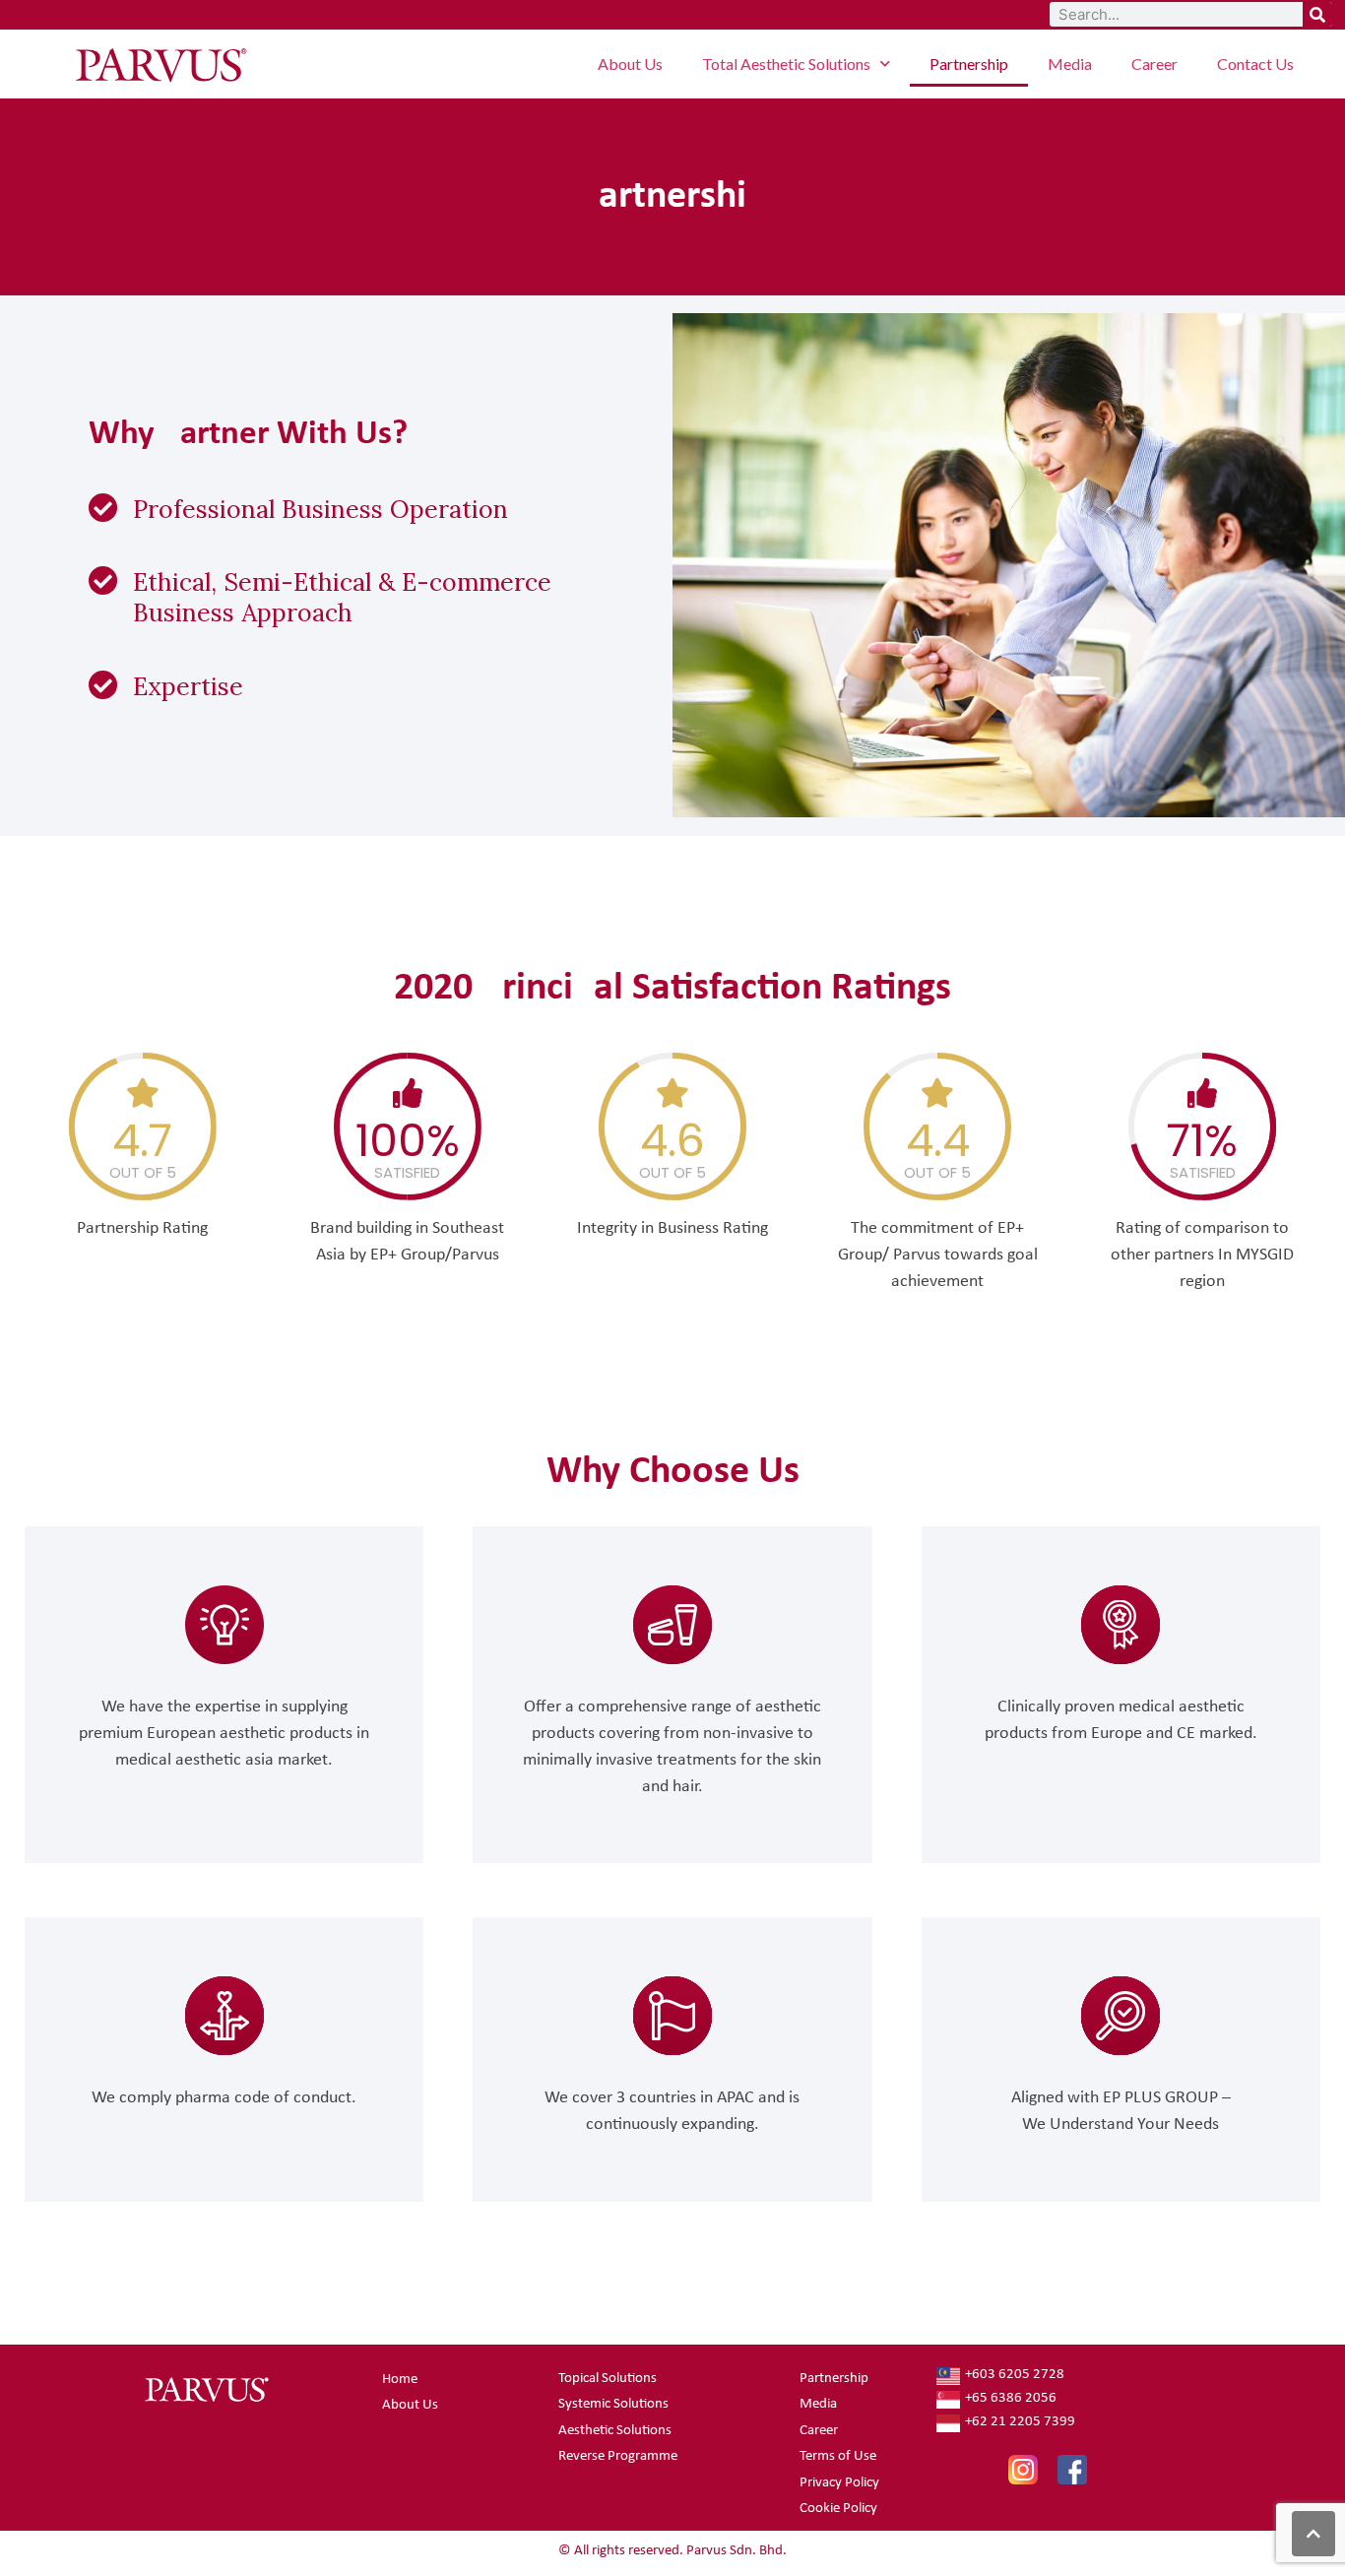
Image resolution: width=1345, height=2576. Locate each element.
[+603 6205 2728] (1080, 2376)
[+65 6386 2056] (1080, 2400)
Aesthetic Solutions (615, 2431)
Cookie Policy (838, 2509)
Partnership (969, 64)
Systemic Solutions (613, 2404)
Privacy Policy (839, 2483)
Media (1070, 64)
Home (400, 2380)
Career (1154, 64)
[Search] (1317, 14)
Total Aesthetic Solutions (786, 64)
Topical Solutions (608, 2379)
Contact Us (1255, 64)
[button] (1313, 2534)
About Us (630, 64)
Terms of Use (838, 2456)
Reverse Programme (618, 2456)
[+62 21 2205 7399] (1080, 2423)
